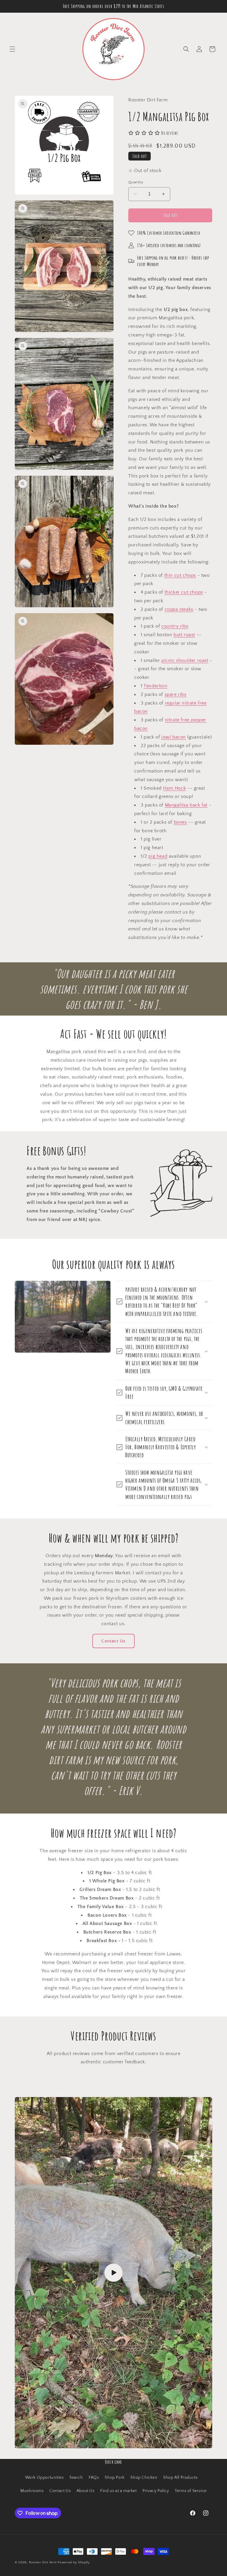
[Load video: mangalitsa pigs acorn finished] (113, 2273)
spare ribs (176, 694)
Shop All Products (180, 2478)
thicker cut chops (184, 592)
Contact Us (113, 1641)
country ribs (175, 626)
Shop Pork (115, 2478)
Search (76, 2478)
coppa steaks (179, 609)
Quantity (136, 182)
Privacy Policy (156, 2491)
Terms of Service (191, 2491)
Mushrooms (32, 2491)
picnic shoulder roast (185, 660)
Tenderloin (155, 686)
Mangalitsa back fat (186, 805)
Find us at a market (118, 2491)
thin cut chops (180, 575)
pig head (158, 856)
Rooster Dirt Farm (43, 2562)
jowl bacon (174, 737)
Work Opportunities (44, 2478)
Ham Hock (174, 788)
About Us (86, 2491)
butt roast (184, 635)
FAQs (94, 2478)
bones (180, 822)
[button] (12, 49)
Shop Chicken (144, 2478)
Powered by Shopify (74, 2562)
